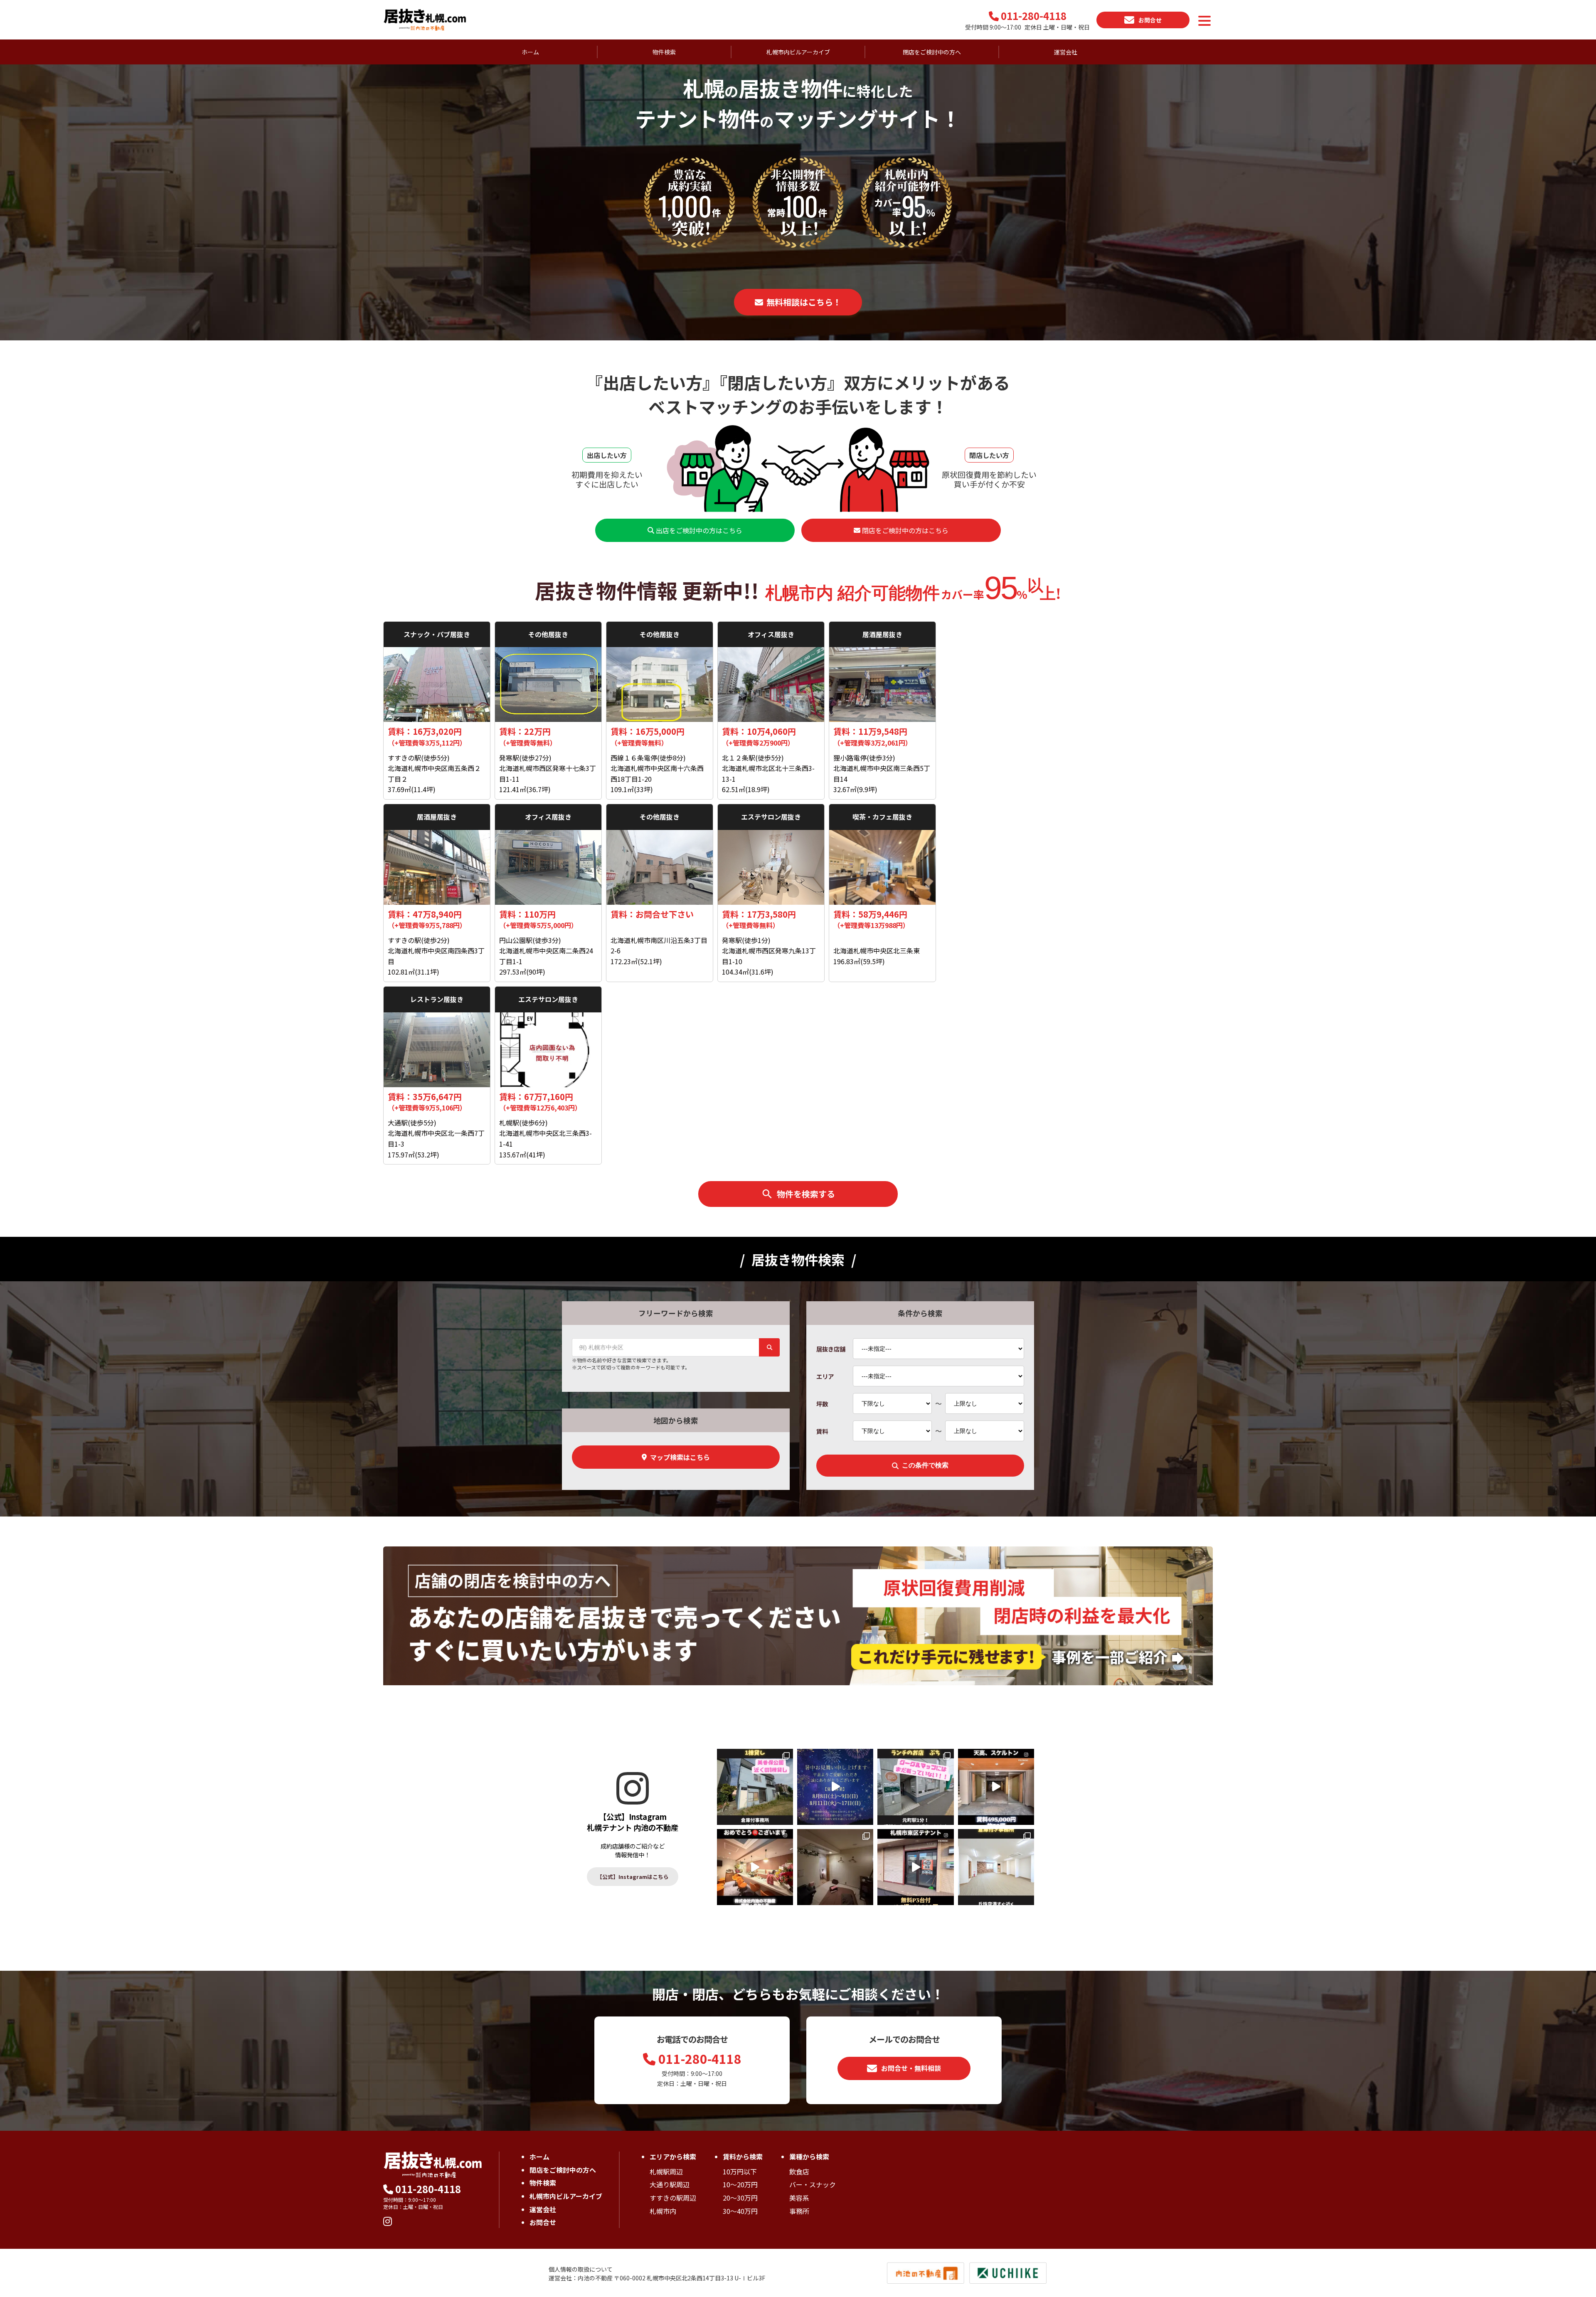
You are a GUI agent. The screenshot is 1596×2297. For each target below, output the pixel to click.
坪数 (822, 1404)
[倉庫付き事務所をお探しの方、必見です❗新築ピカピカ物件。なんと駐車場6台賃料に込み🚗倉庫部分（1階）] (996, 1867)
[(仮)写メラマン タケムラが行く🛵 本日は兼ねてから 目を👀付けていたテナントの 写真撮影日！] (996, 1787)
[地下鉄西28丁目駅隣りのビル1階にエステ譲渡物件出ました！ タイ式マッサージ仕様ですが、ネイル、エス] (835, 1867)
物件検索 (543, 2183)
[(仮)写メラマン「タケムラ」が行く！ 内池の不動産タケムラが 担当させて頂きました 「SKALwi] (755, 1867)
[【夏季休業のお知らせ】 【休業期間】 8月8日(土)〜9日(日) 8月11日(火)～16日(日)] (835, 1787)
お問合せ (543, 2222)
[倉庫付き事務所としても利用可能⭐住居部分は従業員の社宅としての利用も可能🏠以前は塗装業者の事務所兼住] (755, 1787)
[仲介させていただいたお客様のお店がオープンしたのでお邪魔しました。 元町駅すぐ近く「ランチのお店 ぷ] (915, 1787)
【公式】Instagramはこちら (633, 1877)
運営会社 (1066, 52)
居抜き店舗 (831, 1349)
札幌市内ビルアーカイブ (798, 52)
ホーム (530, 52)
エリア (825, 1376)
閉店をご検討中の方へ (932, 52)
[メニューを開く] (1204, 21)
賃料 (822, 1431)
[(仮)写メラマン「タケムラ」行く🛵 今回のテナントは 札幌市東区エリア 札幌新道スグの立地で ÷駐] (915, 1867)
